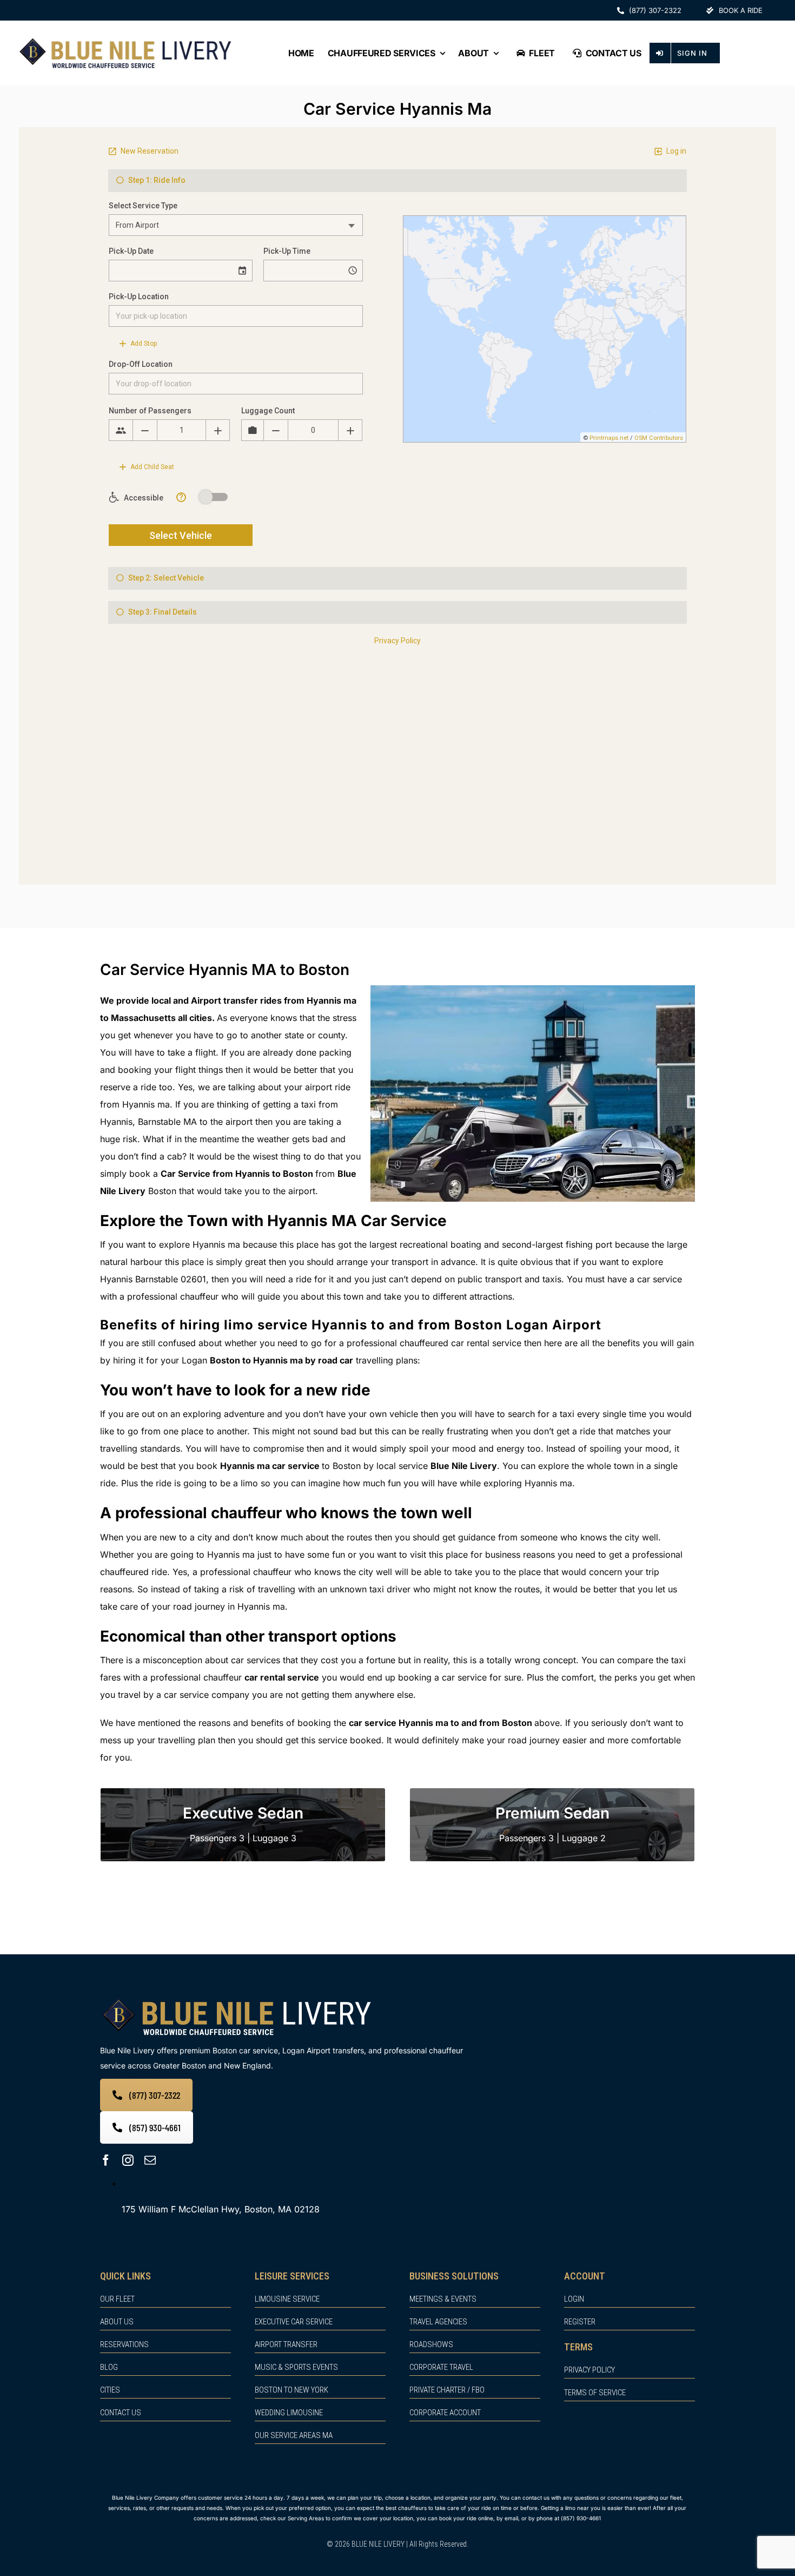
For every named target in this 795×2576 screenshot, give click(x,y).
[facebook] (106, 2160)
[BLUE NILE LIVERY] (236, 1999)
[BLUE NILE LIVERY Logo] (125, 40)
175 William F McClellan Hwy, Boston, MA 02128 (221, 2209)
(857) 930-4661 (581, 2518)
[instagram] (128, 2160)
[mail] (150, 2160)
